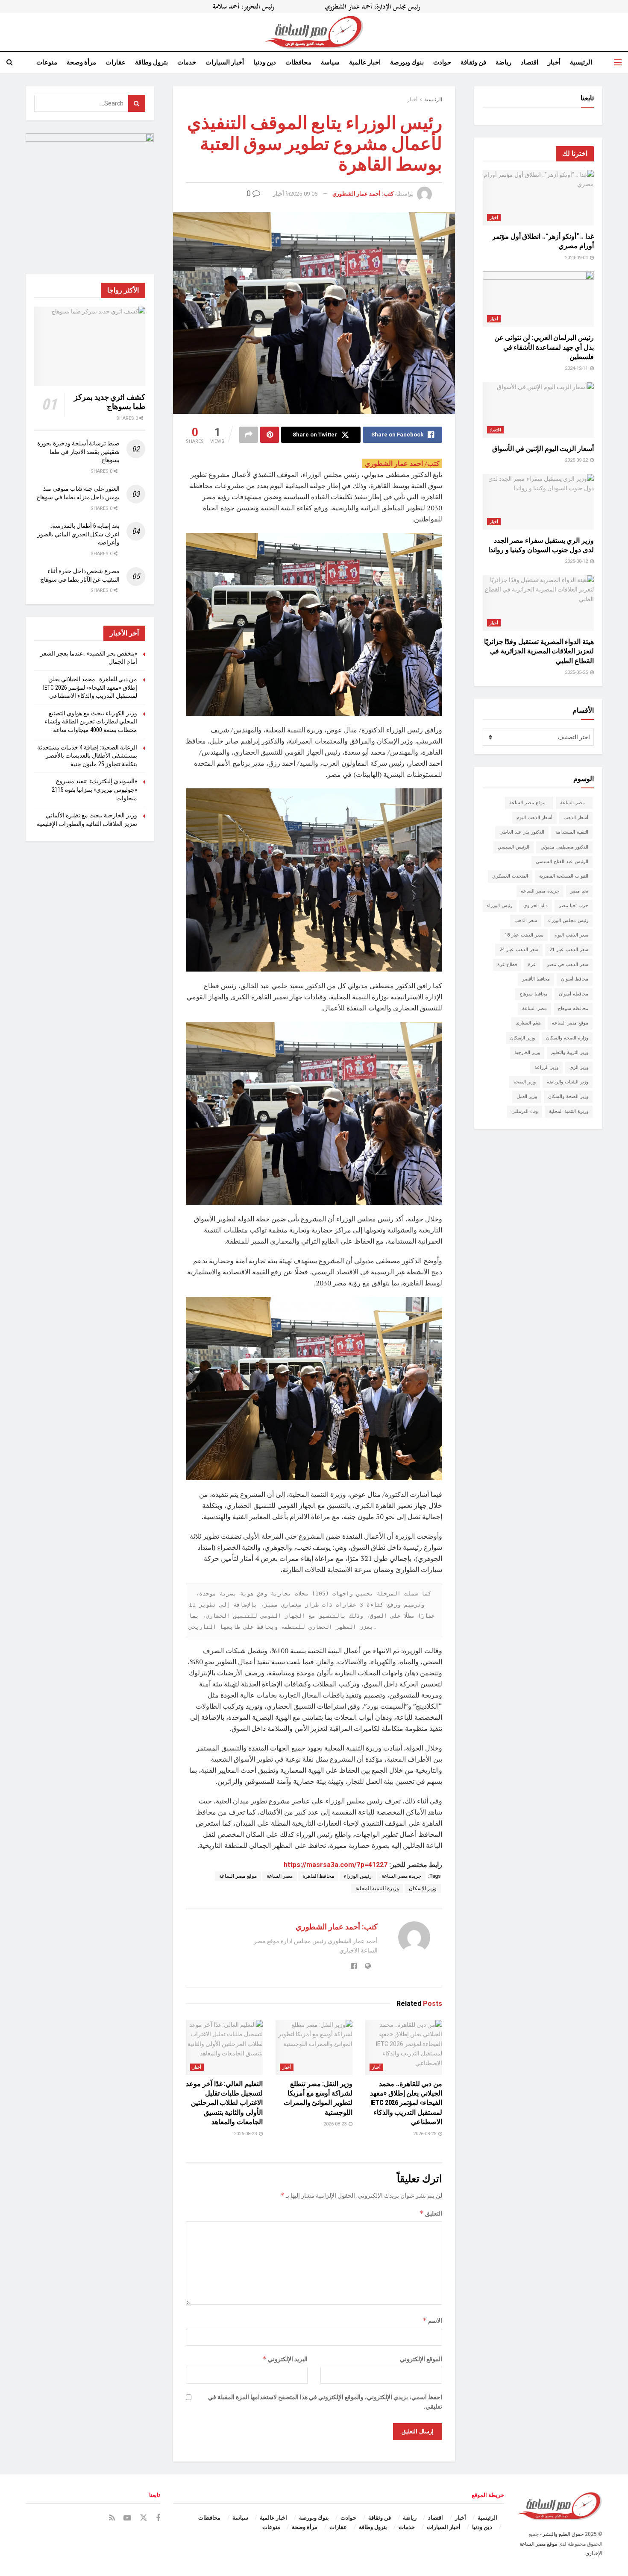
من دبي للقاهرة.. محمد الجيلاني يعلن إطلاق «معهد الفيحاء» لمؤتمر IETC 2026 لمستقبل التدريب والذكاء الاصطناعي (406, 2103)
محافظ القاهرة (318, 1876)
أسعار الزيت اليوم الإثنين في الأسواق (543, 449)
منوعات (47, 62)
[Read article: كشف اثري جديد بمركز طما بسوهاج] (90, 346)
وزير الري (579, 1067)
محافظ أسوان (575, 979)
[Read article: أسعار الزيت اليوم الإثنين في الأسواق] (538, 410)
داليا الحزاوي (536, 906)
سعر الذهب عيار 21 (569, 950)
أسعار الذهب (576, 818)
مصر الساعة (280, 1876)
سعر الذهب (526, 921)
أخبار (554, 62)
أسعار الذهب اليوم (534, 818)
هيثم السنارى (528, 1023)
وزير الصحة (525, 1082)
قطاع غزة (507, 965)
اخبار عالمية (365, 62)
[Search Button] (10, 62)
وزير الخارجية (527, 1052)
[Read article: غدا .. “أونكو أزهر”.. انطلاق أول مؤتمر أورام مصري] (538, 198)
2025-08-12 (577, 561)
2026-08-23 (425, 2134)
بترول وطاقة (151, 62)
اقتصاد (530, 62)
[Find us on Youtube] (127, 2518)
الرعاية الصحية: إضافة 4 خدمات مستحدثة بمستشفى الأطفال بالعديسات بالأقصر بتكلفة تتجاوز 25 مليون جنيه (87, 756)
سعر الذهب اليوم (571, 935)
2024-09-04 (577, 258)
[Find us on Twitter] (144, 2518)
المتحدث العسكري (510, 876)
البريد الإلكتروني (285, 2359)
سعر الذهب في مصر (568, 965)
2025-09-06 (304, 194)
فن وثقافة (473, 62)
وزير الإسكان (423, 1888)
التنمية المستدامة (572, 832)
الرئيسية (581, 62)
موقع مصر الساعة (238, 1876)
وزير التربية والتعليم (570, 1052)
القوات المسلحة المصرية (564, 876)
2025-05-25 (577, 672)
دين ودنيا (265, 62)
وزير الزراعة (546, 1067)
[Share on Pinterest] (270, 435)
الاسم (432, 2320)
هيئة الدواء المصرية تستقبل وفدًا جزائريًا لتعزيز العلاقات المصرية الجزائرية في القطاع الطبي (539, 651)
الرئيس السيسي (514, 847)
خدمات (187, 62)
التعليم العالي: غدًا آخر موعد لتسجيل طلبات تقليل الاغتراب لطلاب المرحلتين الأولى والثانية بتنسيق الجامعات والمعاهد (224, 2103)
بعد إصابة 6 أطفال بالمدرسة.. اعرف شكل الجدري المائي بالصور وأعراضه (78, 534)
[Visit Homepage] (314, 32)
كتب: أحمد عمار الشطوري (363, 194)
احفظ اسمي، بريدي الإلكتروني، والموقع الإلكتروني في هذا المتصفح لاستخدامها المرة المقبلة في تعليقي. (325, 2402)
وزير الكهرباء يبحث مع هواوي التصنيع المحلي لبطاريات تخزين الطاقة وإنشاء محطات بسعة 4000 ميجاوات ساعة (91, 722)
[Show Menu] (618, 62)
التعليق (431, 2213)
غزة (532, 965)
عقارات (116, 62)
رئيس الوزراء (358, 1876)
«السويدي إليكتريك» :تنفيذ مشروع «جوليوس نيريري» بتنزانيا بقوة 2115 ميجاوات (94, 789)
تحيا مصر (579, 891)
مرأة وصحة (81, 62)
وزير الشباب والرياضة (568, 1082)
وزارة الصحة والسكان (567, 1038)
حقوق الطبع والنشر (563, 2534)
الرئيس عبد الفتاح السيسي (562, 862)
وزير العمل (527, 1096)
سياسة (330, 62)
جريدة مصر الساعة (401, 1876)
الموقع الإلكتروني (421, 2359)
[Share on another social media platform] (249, 435)
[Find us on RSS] (112, 2518)
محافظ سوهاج (534, 994)
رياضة (503, 62)
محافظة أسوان (574, 994)
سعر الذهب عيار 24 (519, 950)
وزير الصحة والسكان (568, 1096)
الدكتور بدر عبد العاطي (522, 832)
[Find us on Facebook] (158, 2518)
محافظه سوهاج (573, 1008)
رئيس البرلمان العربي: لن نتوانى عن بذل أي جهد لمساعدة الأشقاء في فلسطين (544, 347)
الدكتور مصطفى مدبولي (564, 847)
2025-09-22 (577, 460)
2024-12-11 (577, 368)
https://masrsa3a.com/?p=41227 (336, 1865)
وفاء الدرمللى (525, 1111)
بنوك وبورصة (407, 62)
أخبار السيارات (225, 62)
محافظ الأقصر (536, 979)
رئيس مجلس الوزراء (568, 921)
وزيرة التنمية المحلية (377, 1888)
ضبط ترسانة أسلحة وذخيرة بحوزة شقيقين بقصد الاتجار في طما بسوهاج (78, 452)
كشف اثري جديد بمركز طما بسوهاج (110, 402)
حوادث (442, 62)
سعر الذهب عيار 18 (524, 935)
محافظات (298, 62)
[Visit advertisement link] (314, 6)
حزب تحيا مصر (574, 906)
